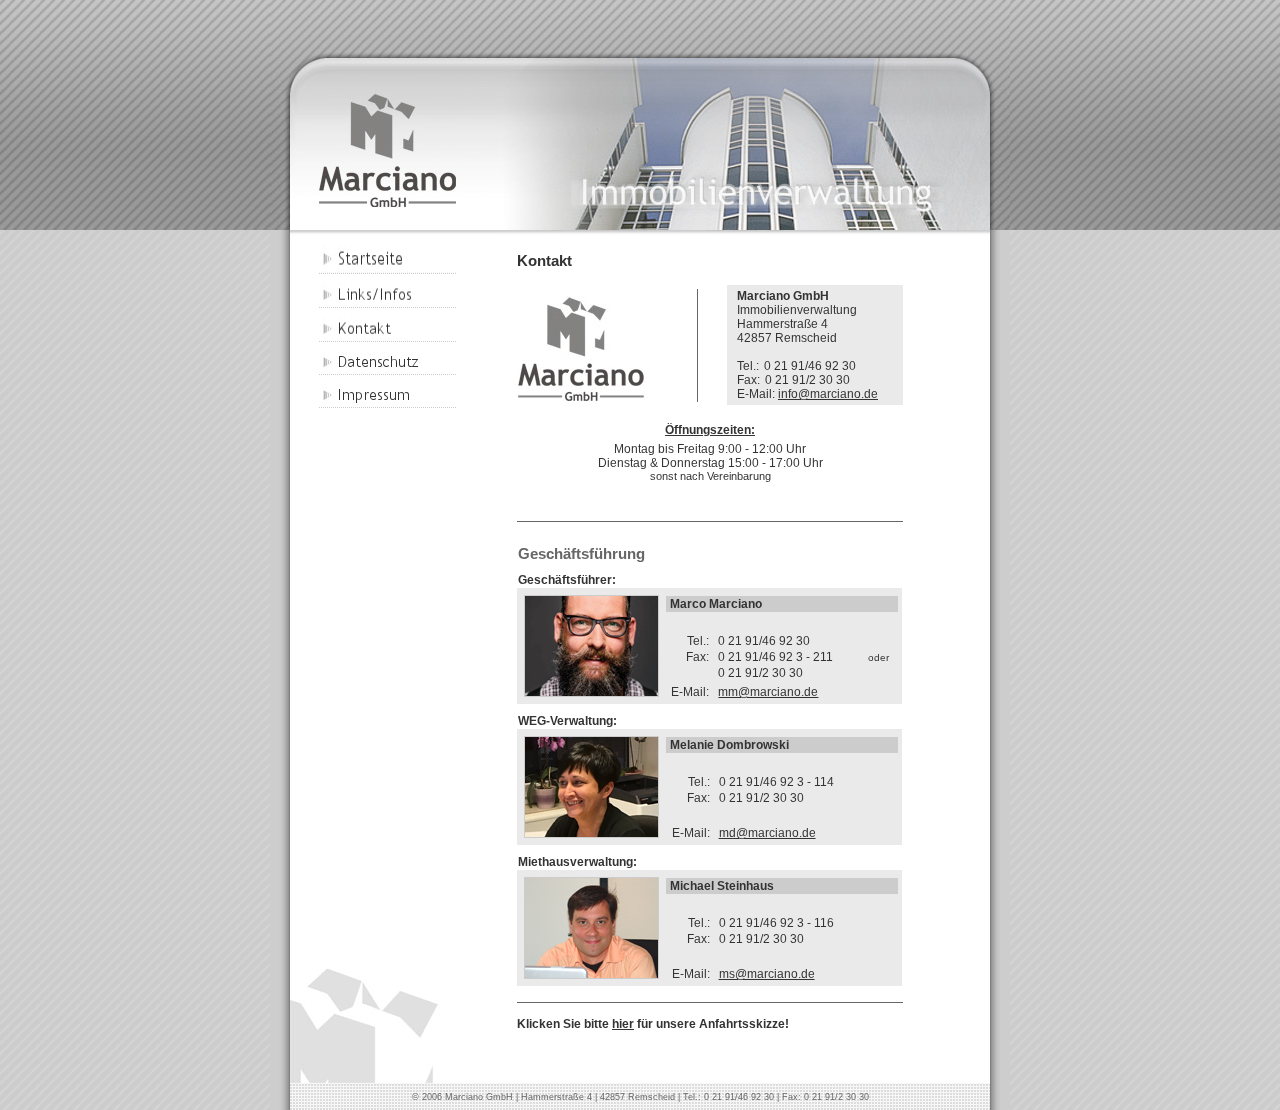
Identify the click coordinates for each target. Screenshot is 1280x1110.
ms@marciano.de (767, 974)
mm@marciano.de (768, 692)
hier (623, 1024)
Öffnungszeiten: (710, 430)
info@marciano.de (828, 394)
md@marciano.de (767, 833)
